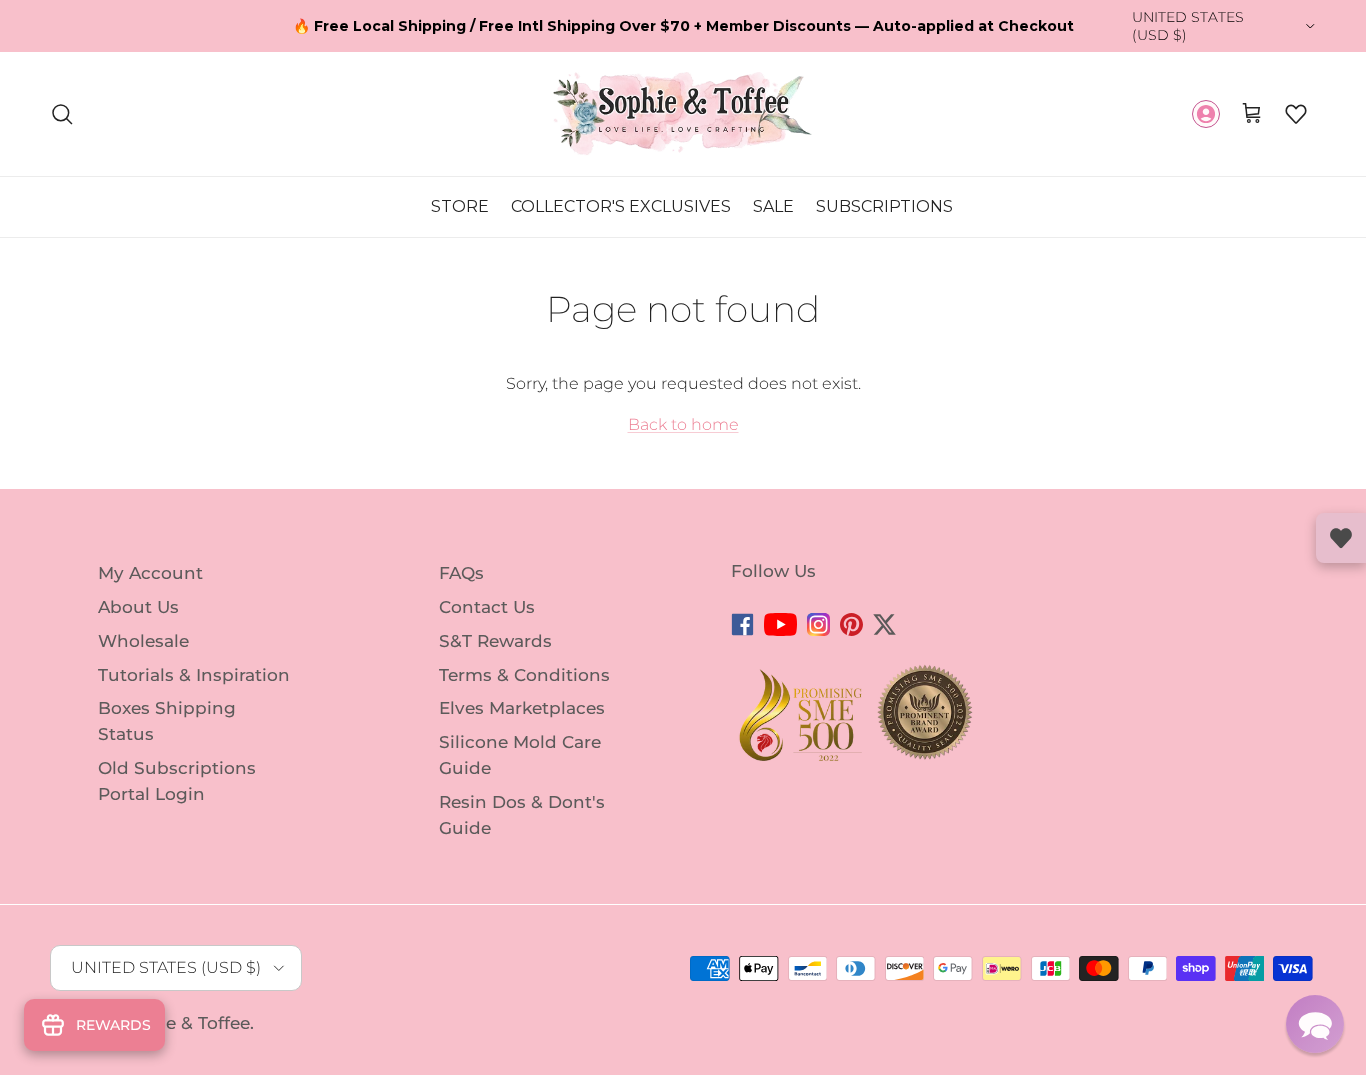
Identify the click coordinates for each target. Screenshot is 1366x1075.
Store (460, 206)
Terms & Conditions (524, 674)
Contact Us (487, 607)
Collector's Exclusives (621, 206)
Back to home (683, 424)
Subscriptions (884, 206)
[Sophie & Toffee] (683, 113)
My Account (150, 573)
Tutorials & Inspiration (194, 674)
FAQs (461, 573)
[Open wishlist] (1341, 538)
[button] (1296, 114)
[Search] (62, 114)
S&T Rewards (495, 641)
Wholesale (143, 641)
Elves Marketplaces (522, 708)
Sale (773, 206)
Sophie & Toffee (182, 1023)
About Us (138, 607)
